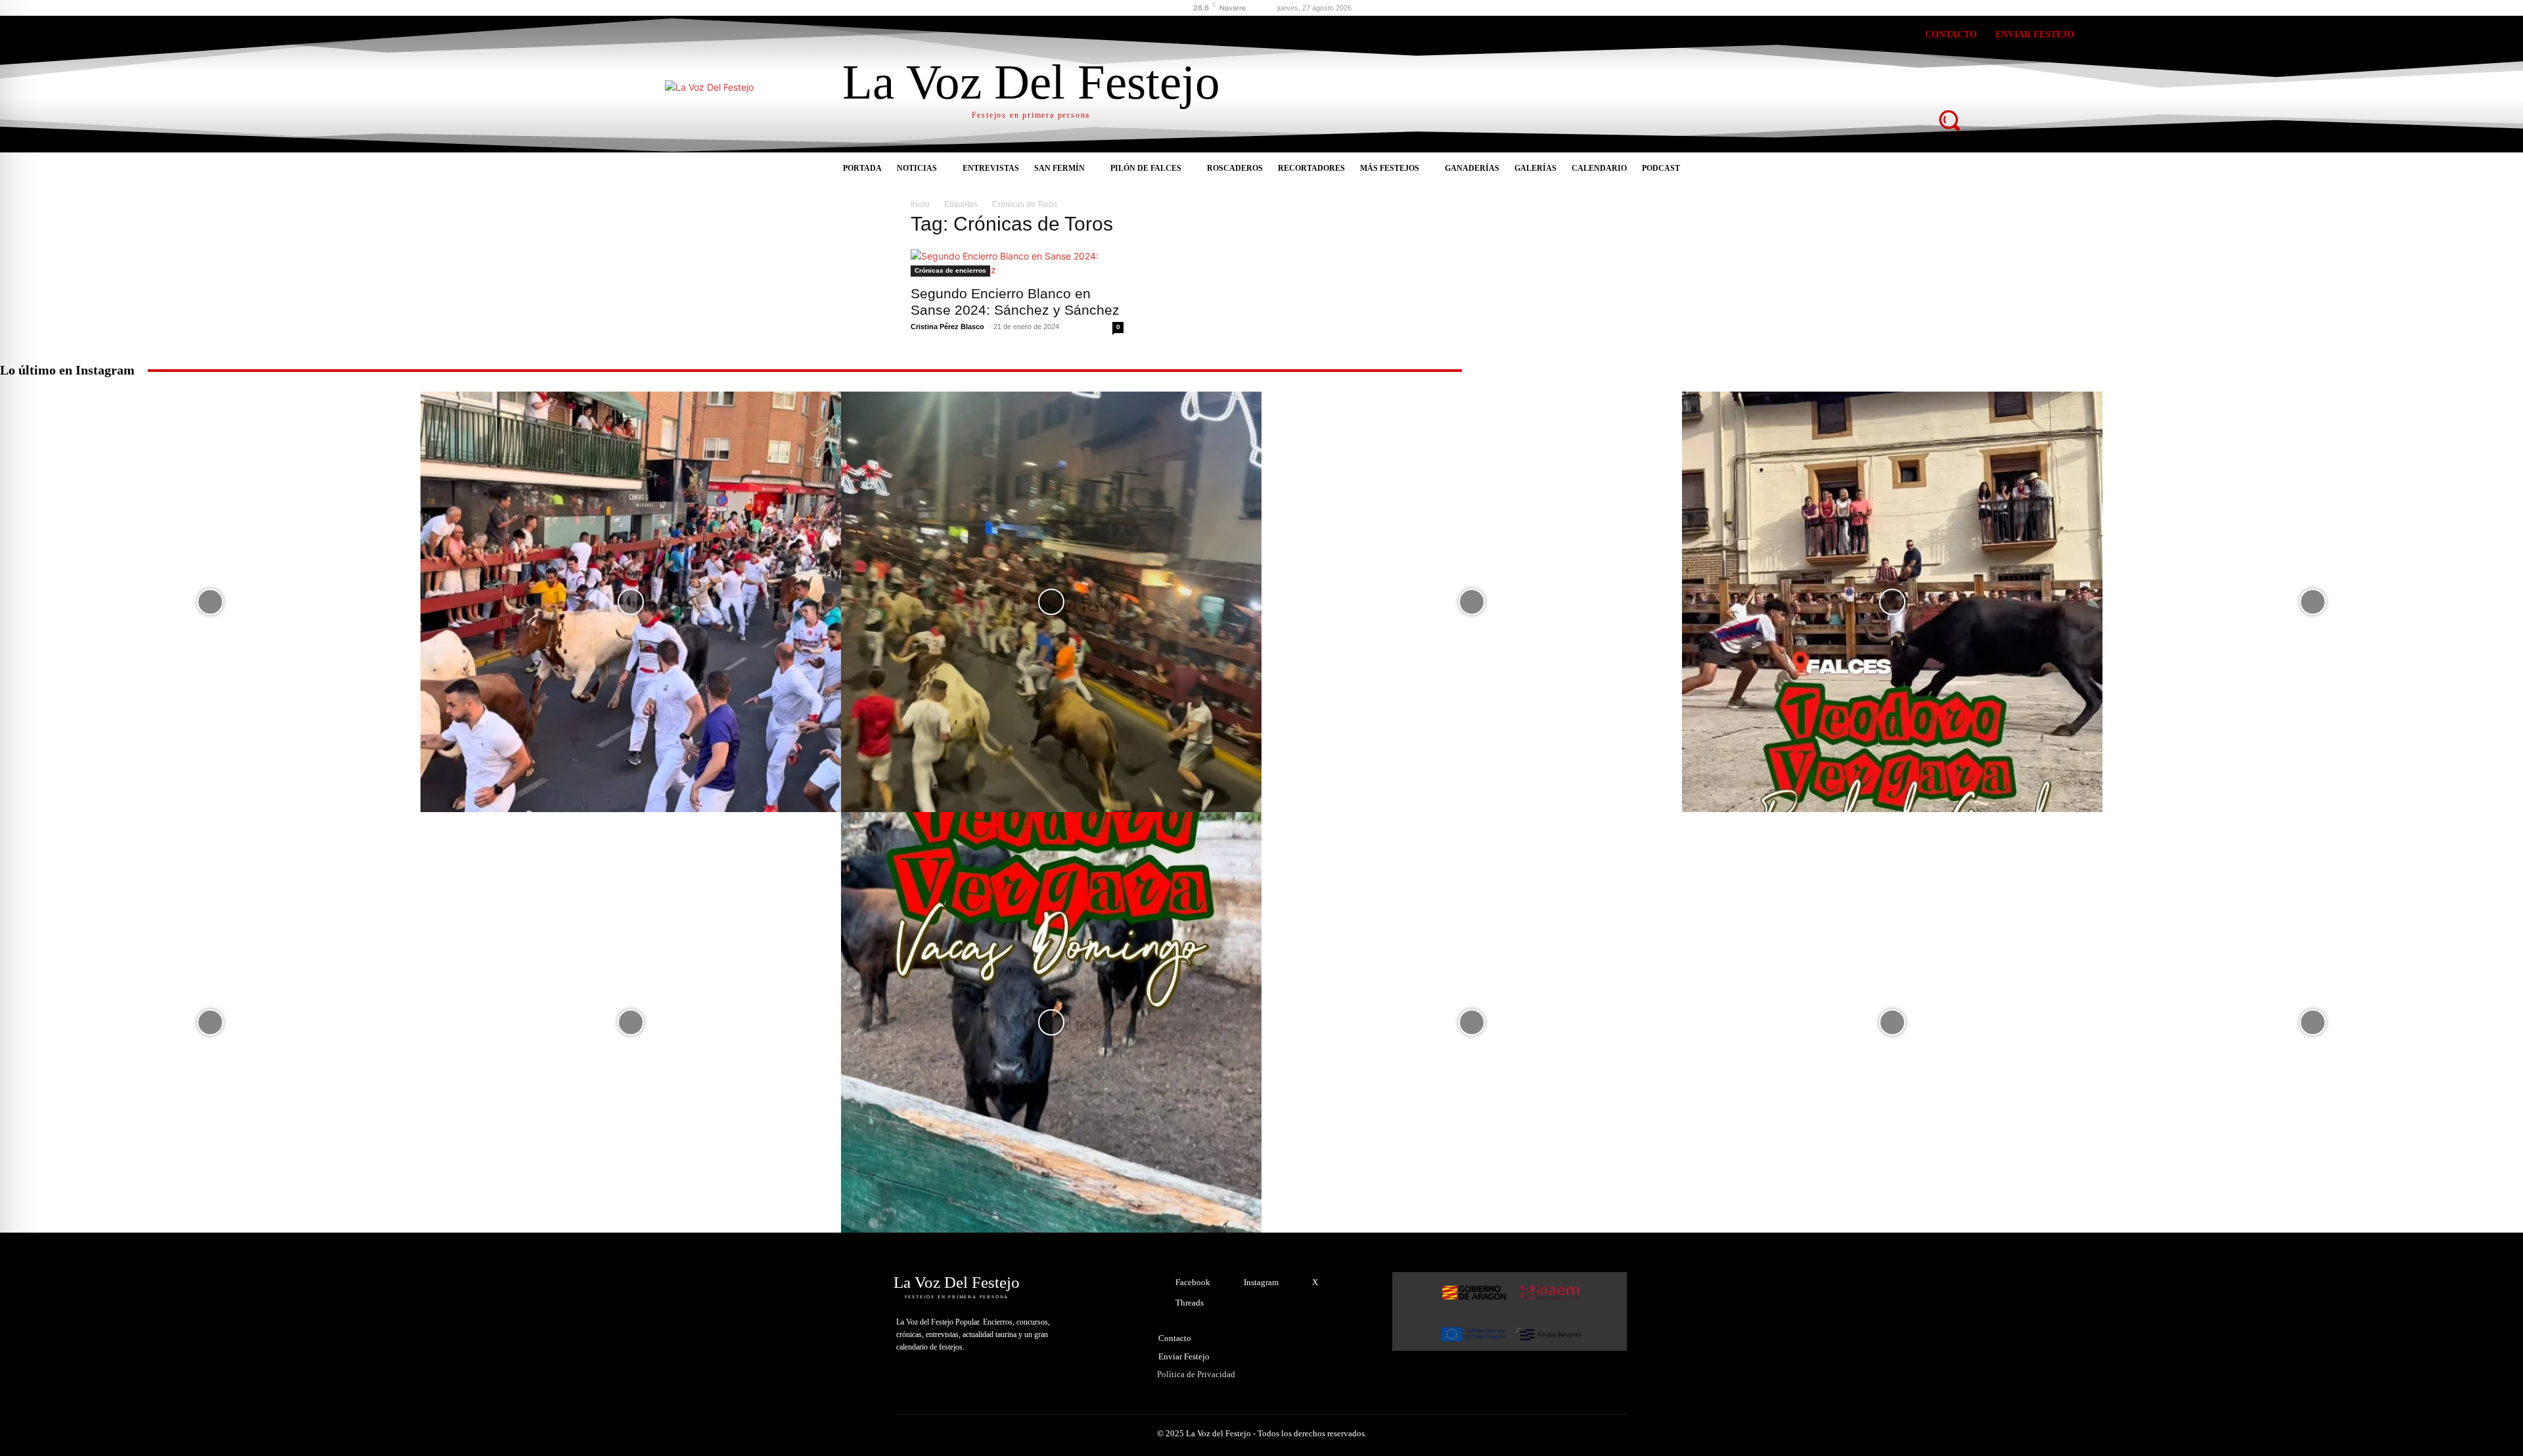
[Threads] (1870, 37)
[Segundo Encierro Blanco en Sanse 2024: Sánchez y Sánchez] (1017, 263)
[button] (1949, 120)
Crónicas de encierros (950, 270)
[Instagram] (1797, 37)
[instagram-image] (210, 602)
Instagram (1261, 1282)
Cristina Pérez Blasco (947, 327)
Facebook (1193, 1282)
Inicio (920, 204)
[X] (1833, 37)
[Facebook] (1761, 37)
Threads (1190, 1303)
